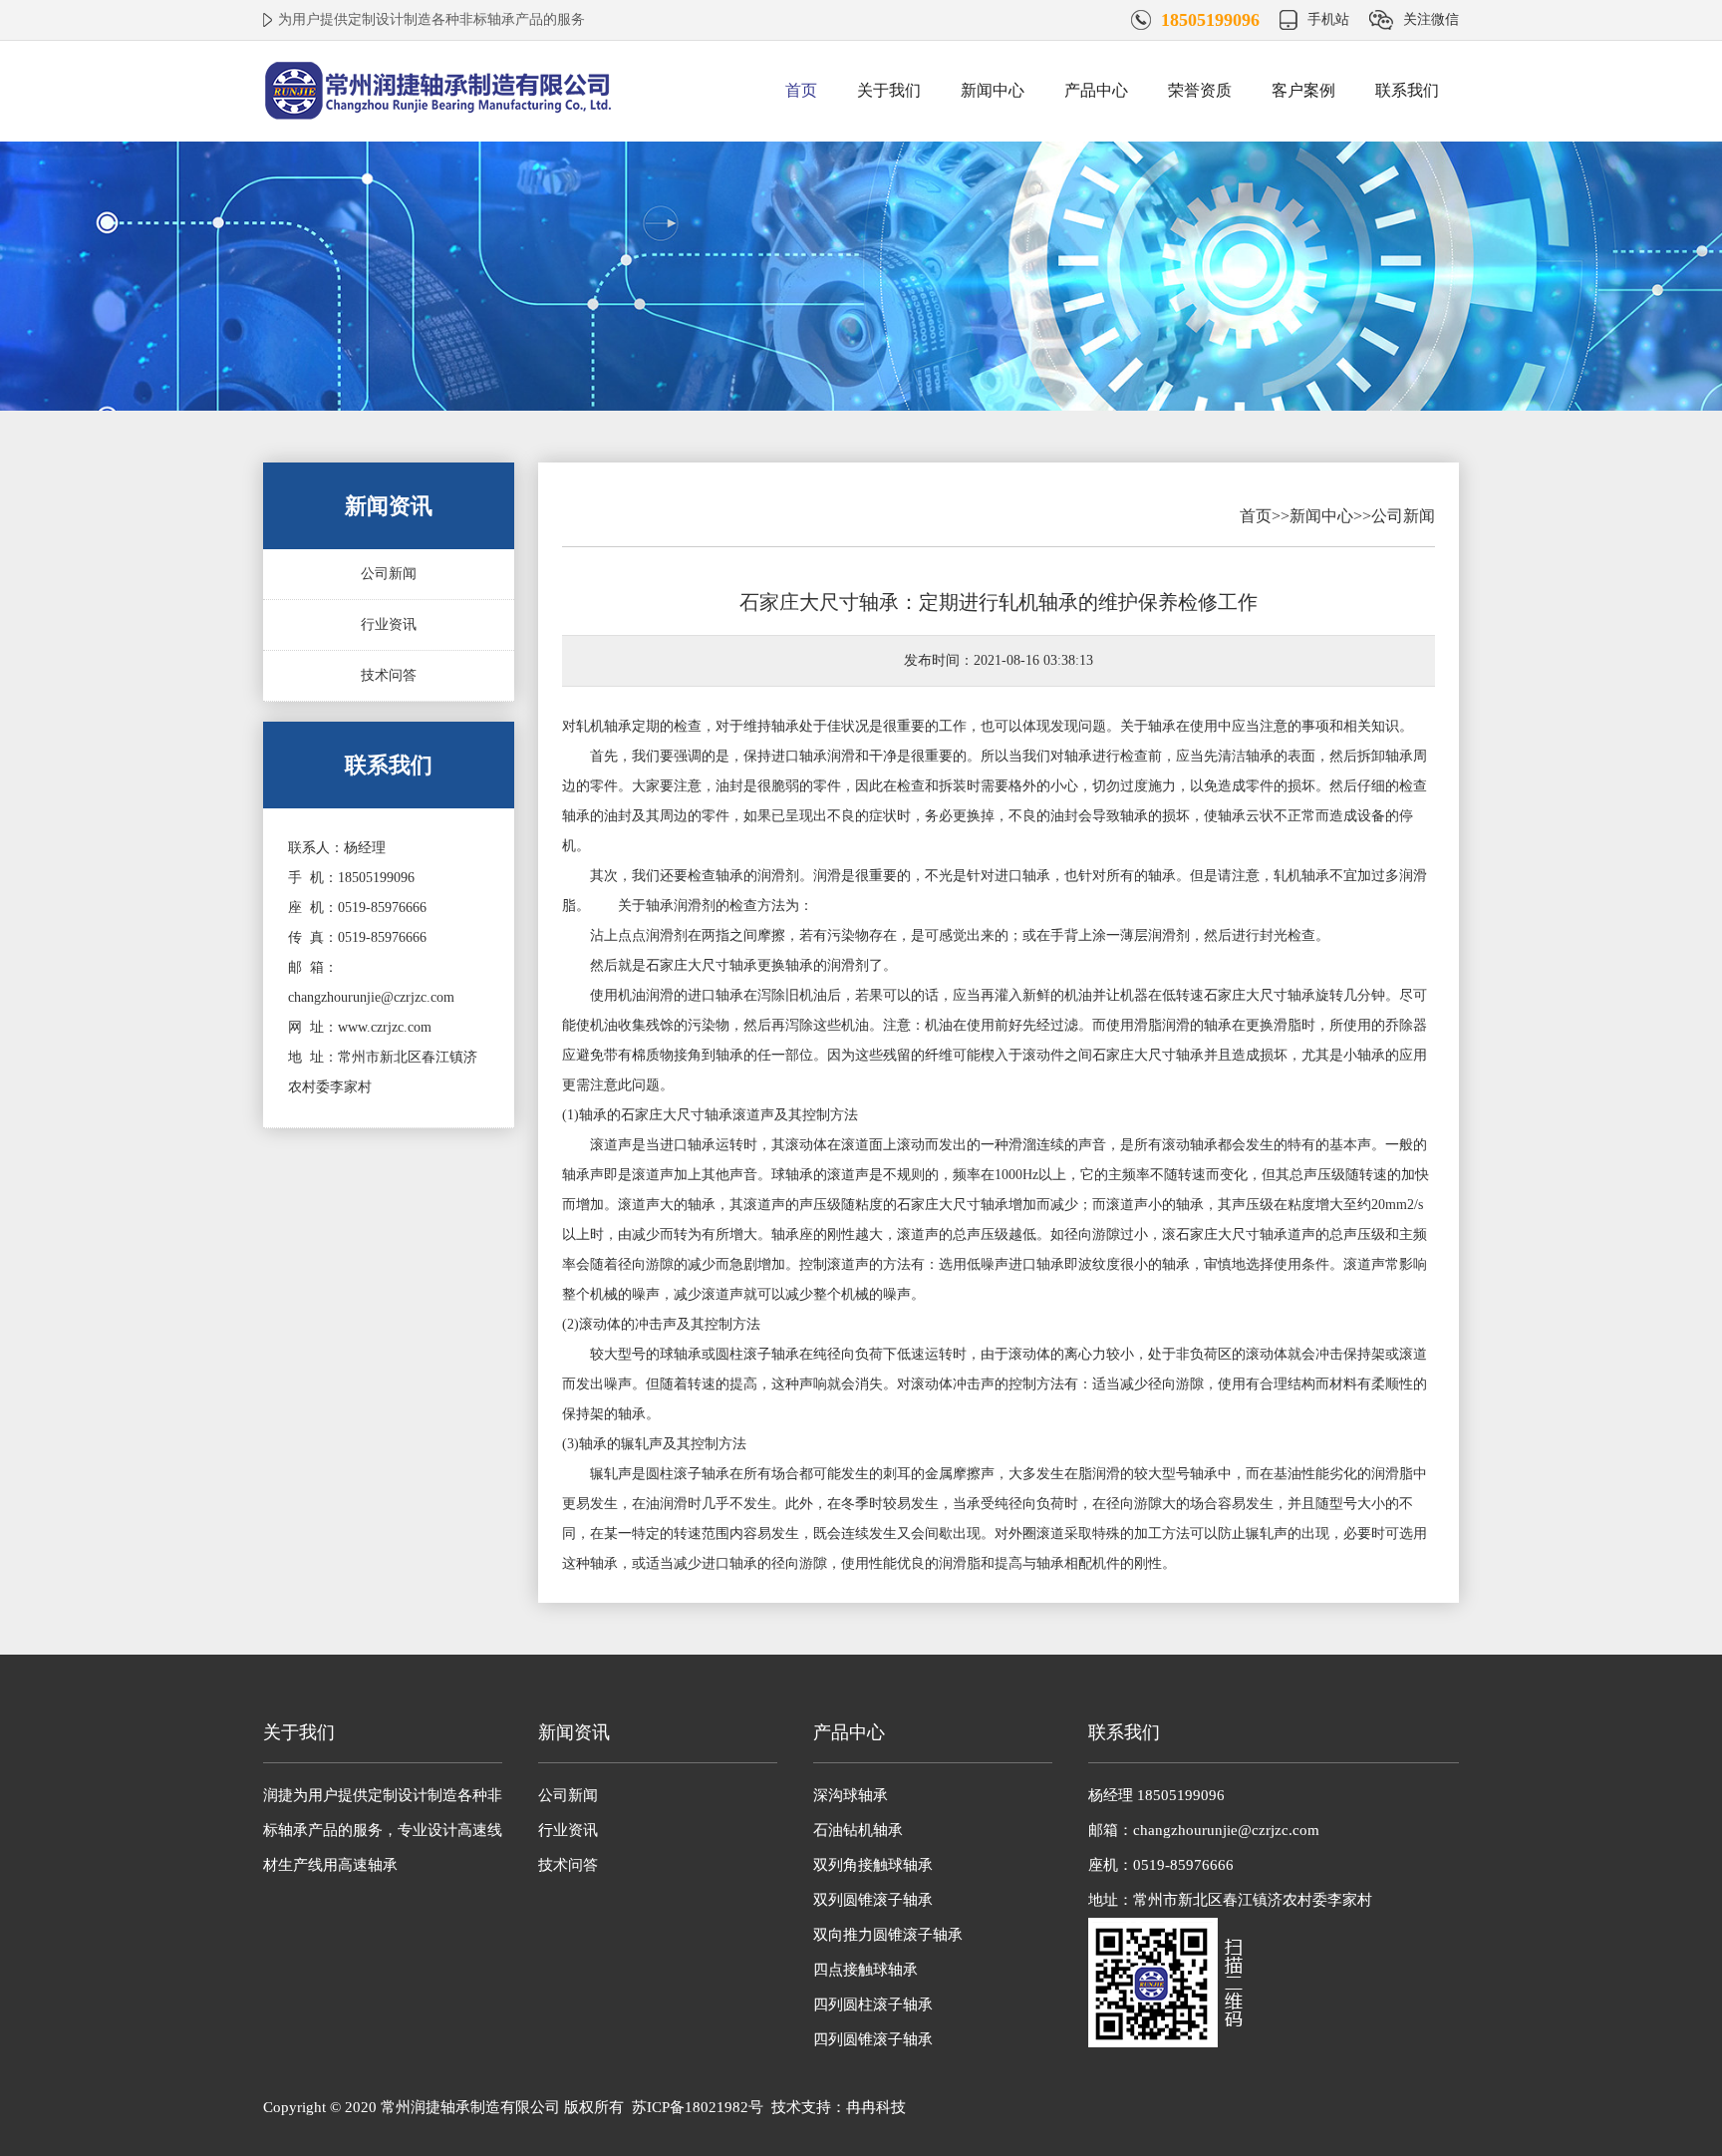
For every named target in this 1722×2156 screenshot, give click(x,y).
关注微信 (1431, 19)
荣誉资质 (1200, 90)
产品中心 (1096, 90)
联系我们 (1407, 90)
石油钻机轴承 (858, 1830)
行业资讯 (389, 624)
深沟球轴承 (851, 1795)
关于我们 (889, 90)
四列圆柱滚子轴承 (873, 2004)
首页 (801, 90)
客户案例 (1303, 90)
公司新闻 (389, 574)
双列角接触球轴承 (873, 1865)
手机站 (1328, 19)
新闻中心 (993, 90)
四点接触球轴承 (865, 1970)
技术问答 (389, 675)
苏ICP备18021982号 (698, 2107)
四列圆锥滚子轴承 (873, 2039)
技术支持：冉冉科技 (839, 2107)
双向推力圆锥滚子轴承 (888, 1935)
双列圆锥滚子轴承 (873, 1900)
